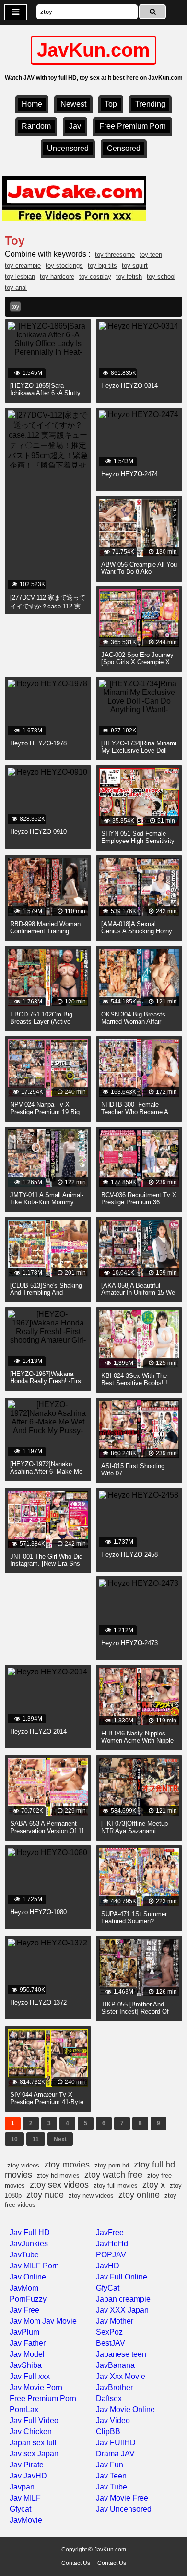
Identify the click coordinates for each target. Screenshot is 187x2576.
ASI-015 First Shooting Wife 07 (133, 1470)
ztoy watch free (113, 2175)
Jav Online (28, 2277)
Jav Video (113, 2421)
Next (60, 2139)
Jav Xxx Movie (121, 2376)
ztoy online (139, 2195)
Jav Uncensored (124, 2509)
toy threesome (115, 254)
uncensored (68, 148)
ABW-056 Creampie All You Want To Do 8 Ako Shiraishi (139, 572)
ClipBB (108, 2432)
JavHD (108, 2266)
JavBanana (115, 2365)
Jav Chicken (31, 2432)
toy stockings (64, 266)
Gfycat (20, 2509)
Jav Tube (111, 2487)
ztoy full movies (116, 2186)
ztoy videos (23, 2165)
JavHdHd (112, 2244)
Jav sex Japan (34, 2454)
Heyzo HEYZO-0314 (129, 386)
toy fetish (129, 277)
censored (124, 148)
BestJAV (111, 2343)
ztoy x (154, 2185)
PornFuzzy (28, 2299)
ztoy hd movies (58, 2175)
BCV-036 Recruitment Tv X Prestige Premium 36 (139, 1199)
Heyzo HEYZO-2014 (38, 1731)
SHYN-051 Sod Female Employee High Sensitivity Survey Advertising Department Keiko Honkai (138, 844)
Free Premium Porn (133, 126)
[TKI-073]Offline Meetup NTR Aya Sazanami (134, 1827)
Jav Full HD (30, 2233)
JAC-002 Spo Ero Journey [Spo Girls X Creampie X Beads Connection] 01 (137, 662)
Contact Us (76, 2563)
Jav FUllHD (116, 2443)
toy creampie (23, 266)
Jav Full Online (122, 2277)
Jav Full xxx (30, 2376)
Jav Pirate (27, 2465)
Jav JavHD (28, 2476)
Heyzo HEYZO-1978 (38, 743)
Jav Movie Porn (36, 2387)
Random (36, 126)
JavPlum (24, 2332)
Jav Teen (111, 2476)
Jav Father (28, 2343)
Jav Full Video (34, 2421)
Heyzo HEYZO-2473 (129, 1643)
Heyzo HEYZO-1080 (38, 1912)
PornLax (24, 2409)
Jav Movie (59, 2321)
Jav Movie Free (122, 2498)
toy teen (151, 254)
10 (14, 2139)
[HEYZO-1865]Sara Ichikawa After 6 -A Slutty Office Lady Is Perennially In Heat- (46, 396)
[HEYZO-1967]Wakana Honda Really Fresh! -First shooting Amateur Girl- (47, 1381)
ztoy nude (45, 2195)
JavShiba (26, 2365)
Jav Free (24, 2310)
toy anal (16, 288)
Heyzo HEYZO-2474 (129, 474)
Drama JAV (115, 2454)
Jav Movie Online (125, 2409)
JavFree (110, 2233)
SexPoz (109, 2332)
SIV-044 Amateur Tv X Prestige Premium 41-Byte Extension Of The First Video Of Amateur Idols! (47, 2105)
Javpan (22, 2487)
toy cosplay (95, 277)
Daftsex (109, 2398)
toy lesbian (20, 277)
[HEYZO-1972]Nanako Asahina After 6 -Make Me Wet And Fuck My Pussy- (46, 1471)
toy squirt (135, 266)
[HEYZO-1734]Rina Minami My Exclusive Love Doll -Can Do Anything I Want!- (139, 750)
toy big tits (102, 266)
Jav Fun (110, 2465)
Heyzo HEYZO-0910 (38, 832)
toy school (161, 277)
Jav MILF (25, 2498)
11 (36, 2139)
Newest (73, 104)
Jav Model (27, 2354)
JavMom (24, 2288)
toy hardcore (57, 277)
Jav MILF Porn (34, 2266)
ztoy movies (67, 2165)
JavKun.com (93, 50)
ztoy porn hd (112, 2165)
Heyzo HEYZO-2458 (129, 1554)
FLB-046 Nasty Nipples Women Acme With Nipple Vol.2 (137, 1740)
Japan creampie (123, 2299)
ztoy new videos (91, 2196)
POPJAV (111, 2255)
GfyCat (108, 2288)
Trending (150, 104)
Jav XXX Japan (122, 2310)
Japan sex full (33, 2443)
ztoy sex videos (59, 2185)
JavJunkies (29, 2244)
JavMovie (26, 2520)
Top (111, 104)
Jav (75, 126)
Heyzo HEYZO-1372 (38, 2002)
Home (32, 104)
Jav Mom (25, 2321)
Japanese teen (121, 2354)
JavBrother (114, 2387)
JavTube (24, 2255)
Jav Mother (115, 2321)
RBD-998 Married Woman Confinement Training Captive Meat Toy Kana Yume (45, 935)
